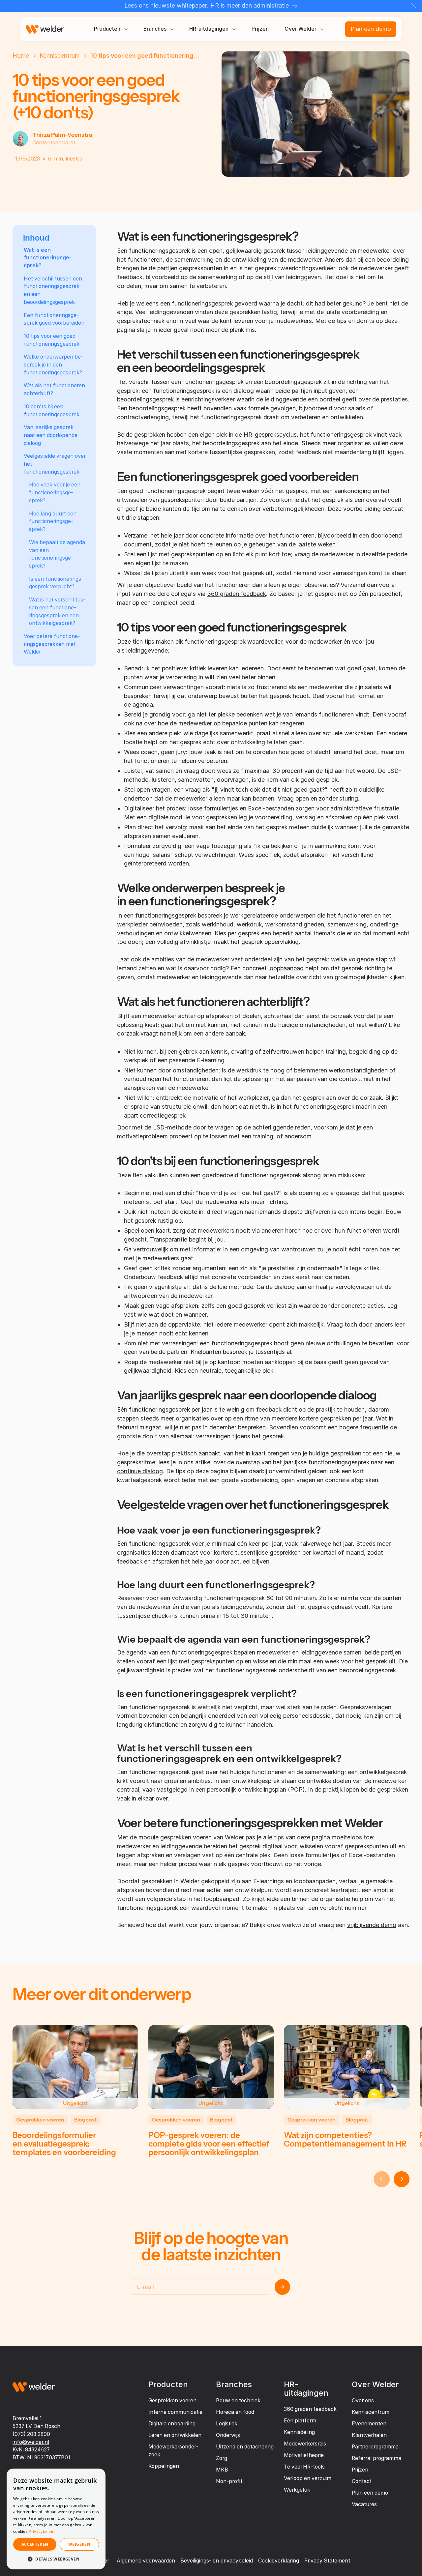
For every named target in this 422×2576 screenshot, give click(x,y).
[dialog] (56, 2519)
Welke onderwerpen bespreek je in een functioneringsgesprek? (53, 365)
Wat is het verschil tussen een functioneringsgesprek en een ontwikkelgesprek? (57, 611)
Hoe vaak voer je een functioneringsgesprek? (55, 493)
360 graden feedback (237, 594)
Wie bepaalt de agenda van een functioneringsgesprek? (57, 554)
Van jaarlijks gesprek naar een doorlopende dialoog (51, 435)
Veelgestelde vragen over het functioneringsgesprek (55, 464)
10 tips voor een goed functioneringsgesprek (52, 340)
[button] (111, 29)
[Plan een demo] (371, 29)
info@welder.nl (31, 2442)
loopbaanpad (286, 968)
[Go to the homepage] (34, 2387)
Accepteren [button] (35, 2544)
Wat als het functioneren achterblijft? (54, 389)
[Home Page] (45, 29)
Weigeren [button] (79, 2544)
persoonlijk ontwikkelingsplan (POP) (256, 1789)
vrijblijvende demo (372, 1925)
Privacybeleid (42, 2531)
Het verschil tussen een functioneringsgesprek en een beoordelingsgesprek (53, 290)
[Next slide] (402, 2179)
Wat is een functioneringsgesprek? (48, 258)
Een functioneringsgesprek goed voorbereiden (54, 319)
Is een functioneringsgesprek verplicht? (56, 583)
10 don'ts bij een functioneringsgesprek (52, 410)
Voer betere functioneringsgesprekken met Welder (52, 644)
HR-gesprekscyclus (270, 435)
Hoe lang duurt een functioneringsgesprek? (53, 522)
